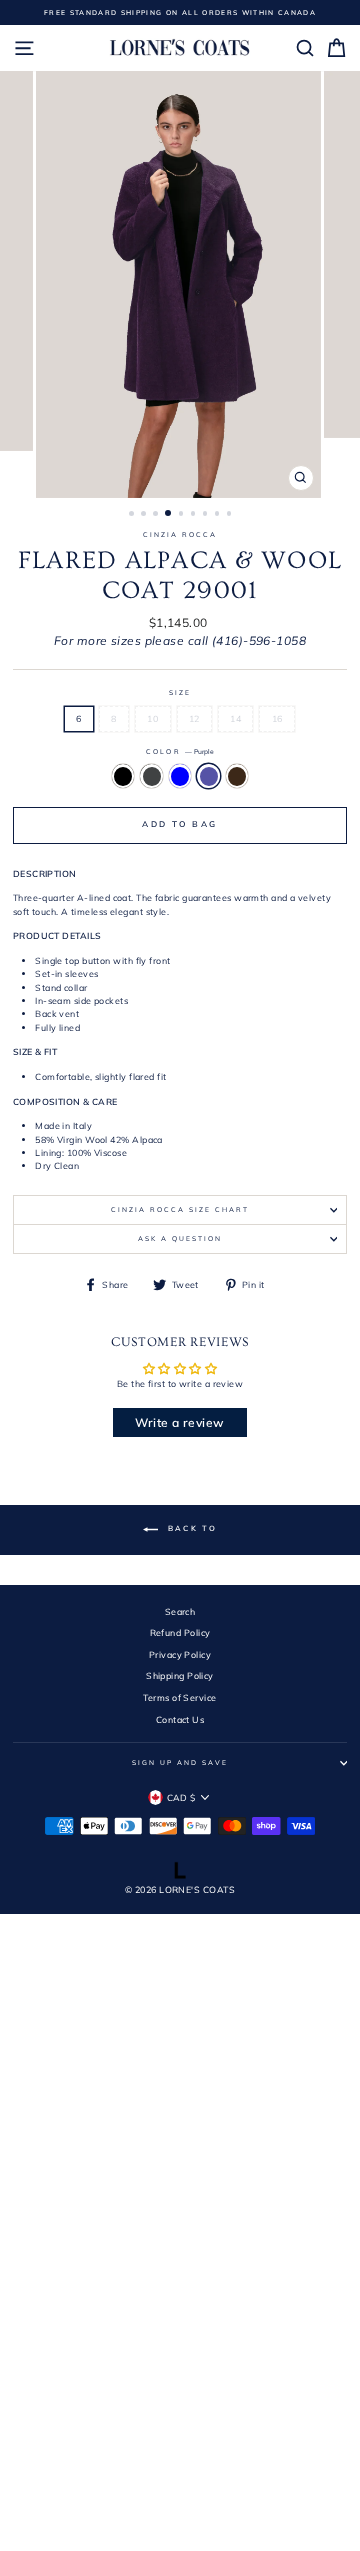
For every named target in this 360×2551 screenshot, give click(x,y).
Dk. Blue (180, 776)
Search (180, 1611)
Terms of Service (179, 1697)
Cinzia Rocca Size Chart (180, 1209)
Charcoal (151, 776)
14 (235, 718)
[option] (180, 13)
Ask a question (180, 1238)
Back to (191, 1529)
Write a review (179, 1422)
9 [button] (231, 515)
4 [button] (169, 514)
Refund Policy (180, 1632)
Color (179, 751)
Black (123, 776)
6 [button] (195, 515)
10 (152, 718)
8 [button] (219, 515)
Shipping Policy (180, 1675)
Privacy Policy (180, 1654)
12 (194, 718)
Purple (208, 776)
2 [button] (145, 515)
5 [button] (183, 515)
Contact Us (180, 1719)
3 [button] (157, 515)
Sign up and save (180, 1762)
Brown (237, 776)
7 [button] (207, 515)
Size (180, 692)
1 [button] (133, 515)
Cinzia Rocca (180, 534)
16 (277, 718)
